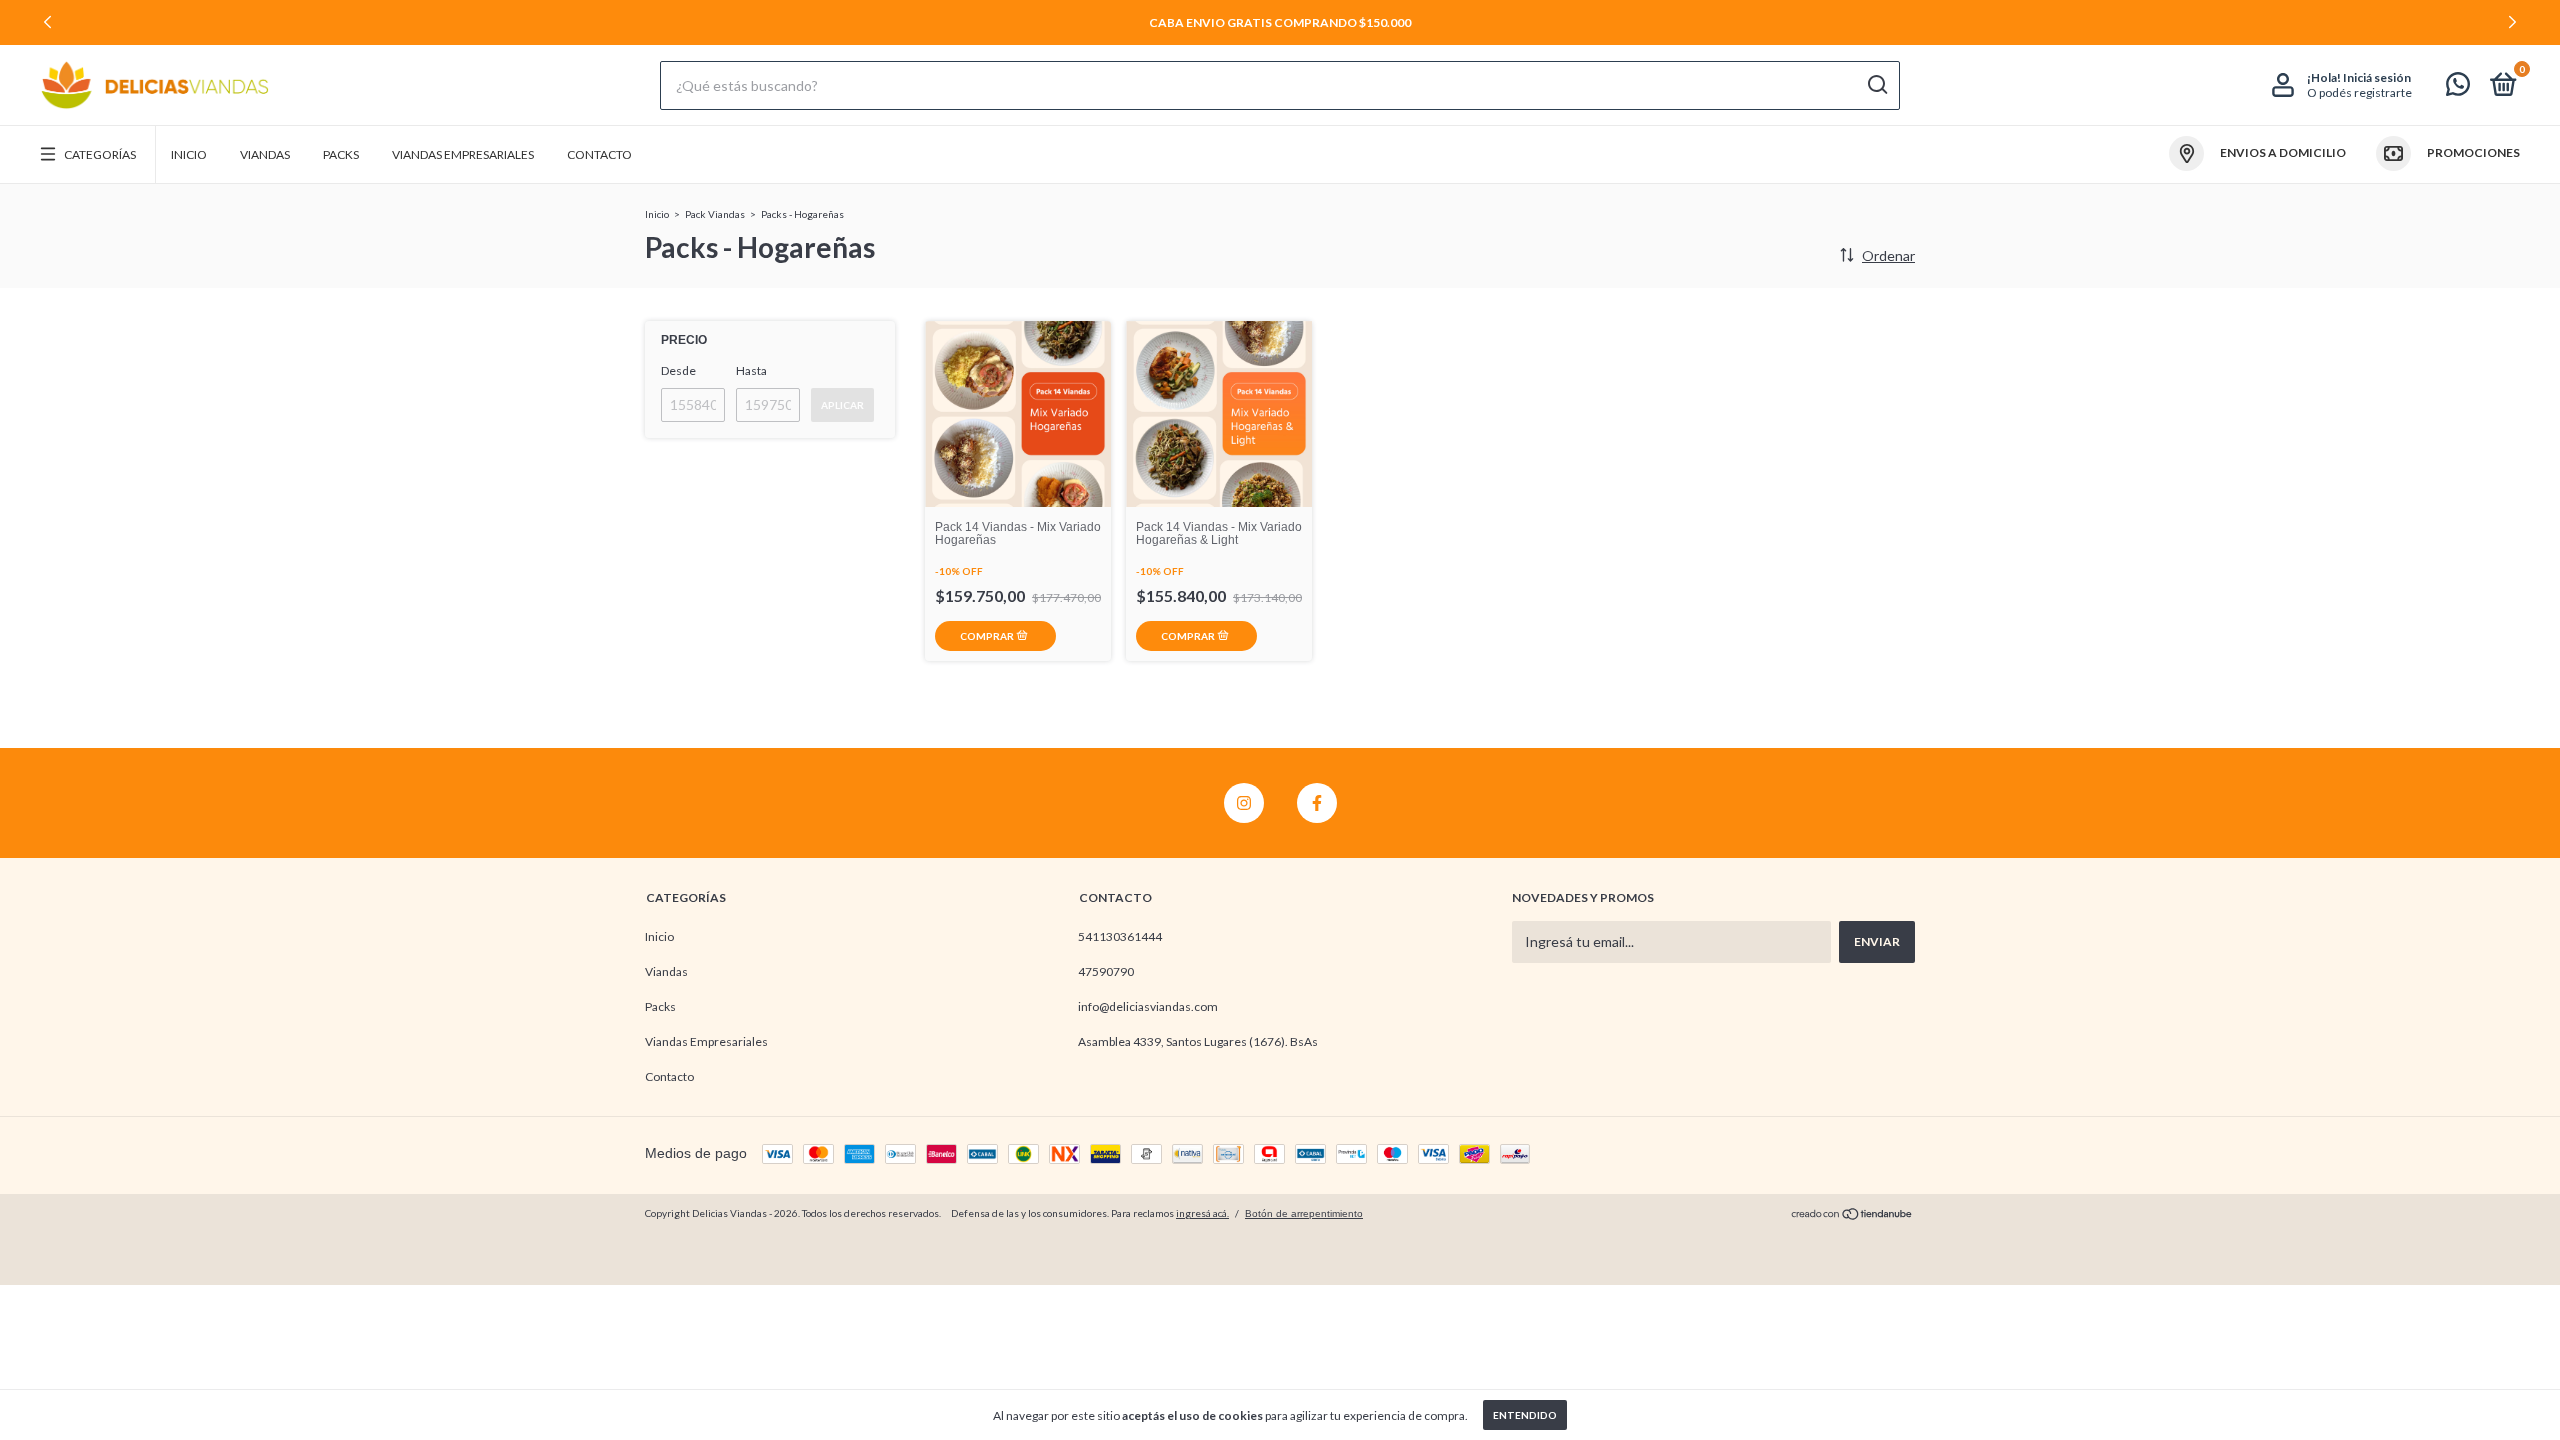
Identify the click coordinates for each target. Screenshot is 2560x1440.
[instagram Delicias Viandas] (1244, 803)
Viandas (265, 154)
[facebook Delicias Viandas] (1317, 803)
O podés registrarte (2359, 92)
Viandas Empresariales (463, 154)
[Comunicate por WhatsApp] (2458, 88)
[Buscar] (1876, 85)
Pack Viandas (715, 214)
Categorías (100, 154)
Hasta (751, 370)
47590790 (1106, 971)
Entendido (1525, 1415)
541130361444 (1120, 936)
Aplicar (842, 405)
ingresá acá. (1202, 1213)
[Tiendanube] (1852, 1215)
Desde (678, 370)
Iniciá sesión (2377, 77)
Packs (341, 154)
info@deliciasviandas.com (1148, 1006)
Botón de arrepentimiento (1304, 1213)
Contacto (599, 154)
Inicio (189, 154)
